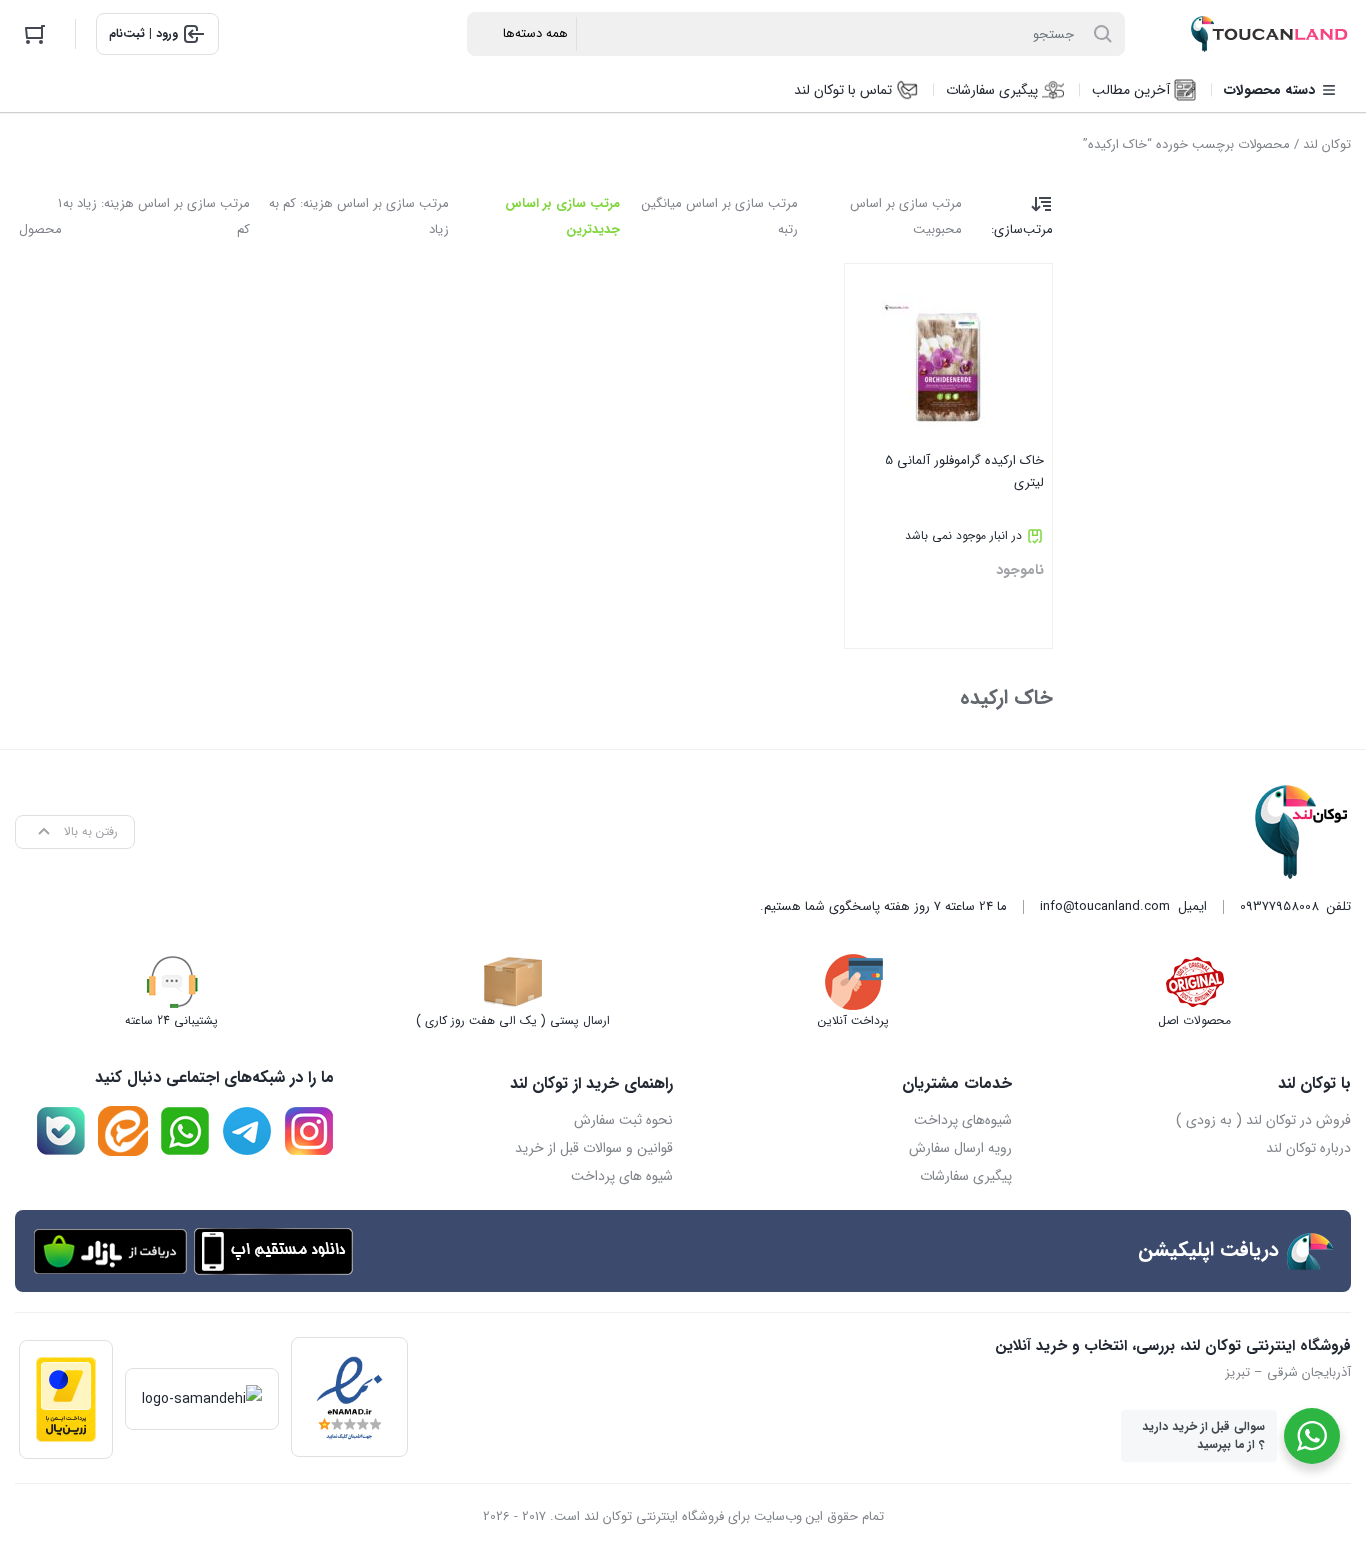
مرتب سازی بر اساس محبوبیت (906, 216)
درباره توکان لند (1308, 1148)
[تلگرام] (247, 1131)
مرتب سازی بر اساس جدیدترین (562, 216)
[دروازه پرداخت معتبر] (66, 1399)
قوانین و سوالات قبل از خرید (594, 1148)
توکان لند (1327, 144)
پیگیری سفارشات (966, 1176)
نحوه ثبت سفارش (623, 1120)
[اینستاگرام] (309, 1131)
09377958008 (1279, 906)
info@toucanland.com (1105, 906)
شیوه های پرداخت (622, 1176)
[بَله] (61, 1131)
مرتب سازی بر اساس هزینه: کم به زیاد (359, 216)
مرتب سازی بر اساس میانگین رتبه (720, 216)
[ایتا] (123, 1131)
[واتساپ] (185, 1131)
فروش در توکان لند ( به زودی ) (1263, 1120)
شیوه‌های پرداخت (963, 1120)
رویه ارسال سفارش (960, 1148)
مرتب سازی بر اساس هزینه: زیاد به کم (156, 216)
